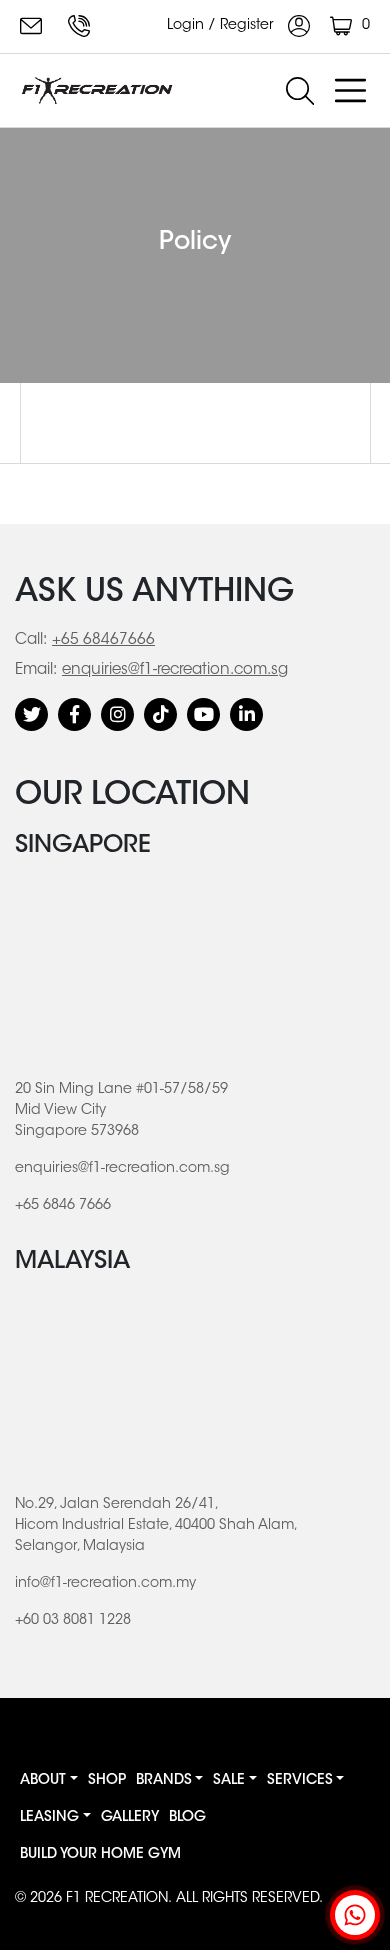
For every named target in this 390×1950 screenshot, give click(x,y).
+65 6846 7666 (82, 26)
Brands (164, 1781)
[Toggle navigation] (350, 91)
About (43, 1781)
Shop (107, 1781)
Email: (36, 670)
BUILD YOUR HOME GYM (100, 1855)
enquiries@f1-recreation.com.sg (34, 26)
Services (300, 1781)
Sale (229, 1781)
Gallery (130, 1818)
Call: (31, 640)
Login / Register (222, 26)
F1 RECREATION (117, 1899)
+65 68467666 (103, 640)
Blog (187, 1818)
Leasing (49, 1818)
